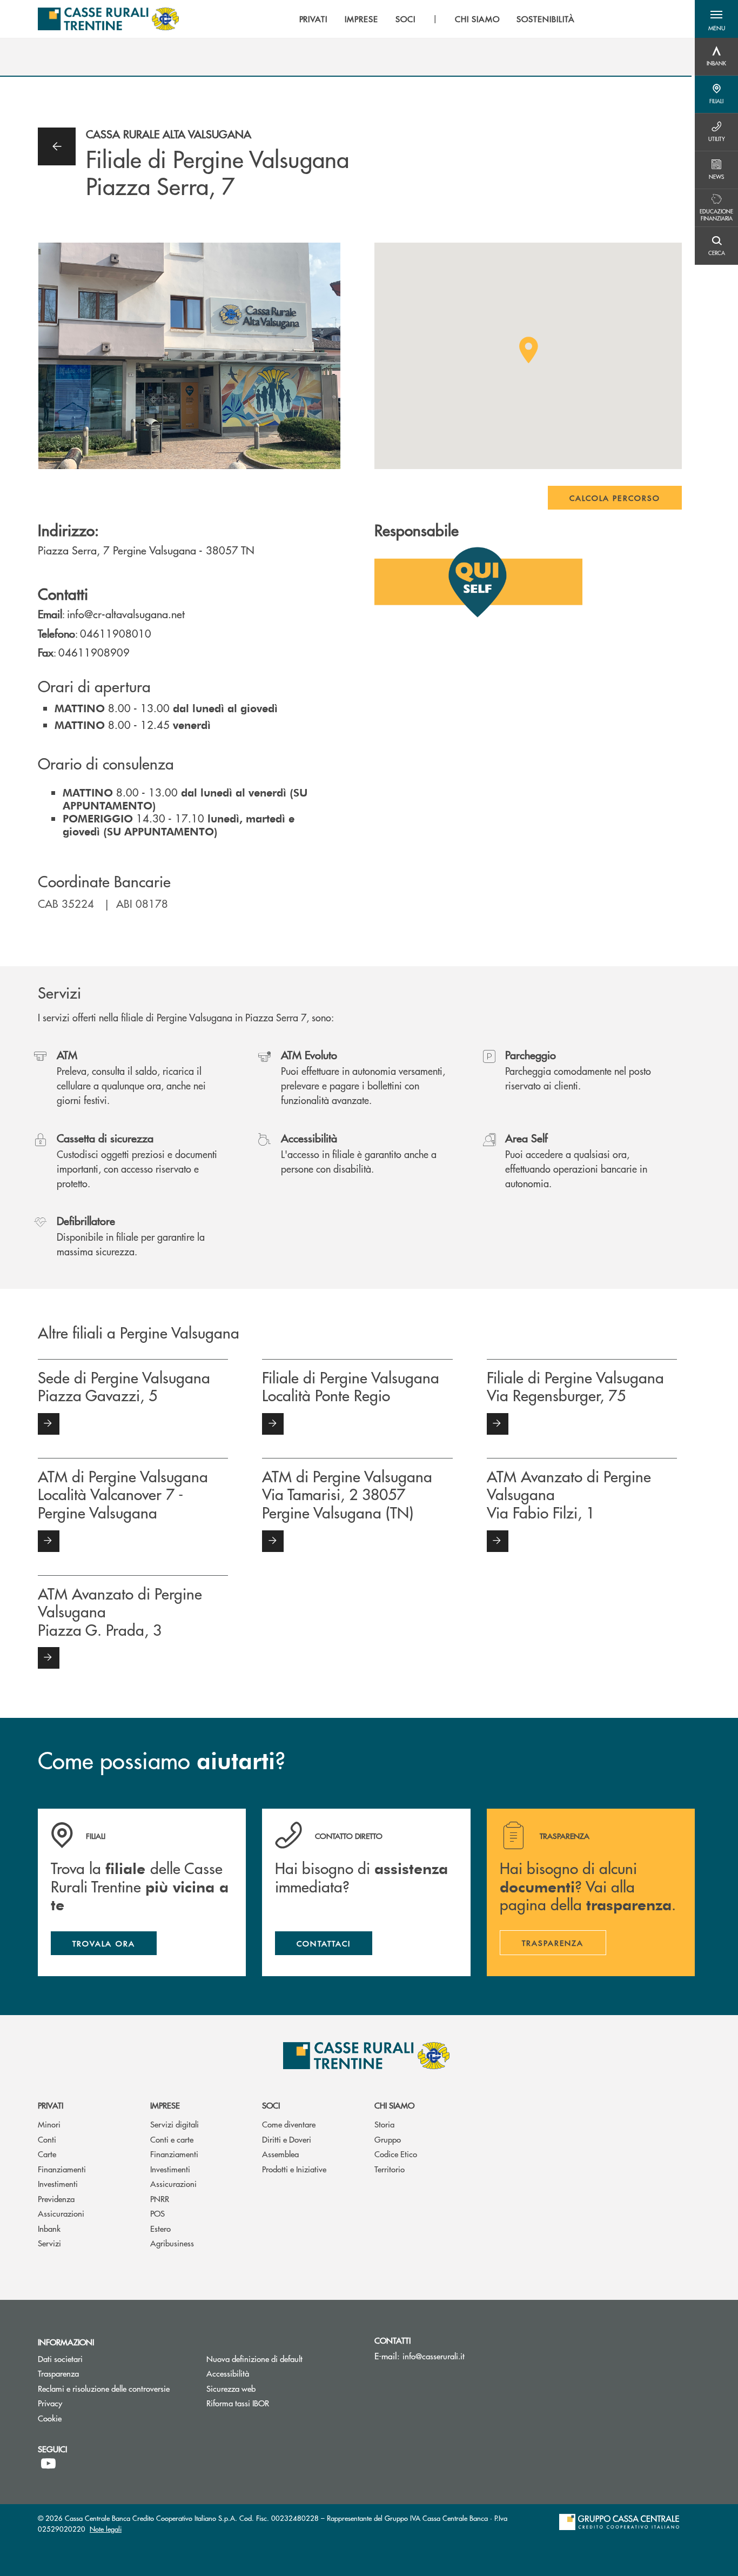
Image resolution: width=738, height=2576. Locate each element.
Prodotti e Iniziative (294, 2169)
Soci (271, 2105)
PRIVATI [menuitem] (314, 19)
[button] (716, 19)
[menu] (437, 19)
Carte (47, 2154)
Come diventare (289, 2124)
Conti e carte (172, 2139)
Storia (384, 2124)
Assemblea (280, 2154)
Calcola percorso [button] (615, 498)
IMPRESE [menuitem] (361, 19)
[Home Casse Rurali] (108, 19)
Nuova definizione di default (254, 2358)
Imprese (165, 2105)
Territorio (390, 2169)
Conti (47, 2139)
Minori (49, 2124)
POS (157, 2213)
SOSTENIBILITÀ (545, 19)
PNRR (160, 2199)
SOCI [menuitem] (405, 19)
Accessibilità (228, 2373)
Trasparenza (58, 2373)
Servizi (49, 2243)
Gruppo (388, 2139)
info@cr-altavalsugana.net (126, 614)
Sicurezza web (231, 2388)
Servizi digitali (175, 2124)
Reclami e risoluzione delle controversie (114, 2388)
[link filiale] (49, 1424)
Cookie (50, 2418)
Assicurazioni (61, 2213)
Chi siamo (394, 2105)
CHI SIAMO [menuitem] (477, 19)
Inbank (49, 2228)
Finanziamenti (62, 2169)
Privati (51, 2105)
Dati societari (60, 2358)
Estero (160, 2228)
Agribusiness (172, 2243)
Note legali (106, 2529)
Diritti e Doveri (287, 2139)
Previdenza (56, 2199)
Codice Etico (396, 2154)
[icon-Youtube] (48, 2464)
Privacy (50, 2403)
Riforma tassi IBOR (279, 2403)
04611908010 (116, 633)
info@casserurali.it (434, 2356)
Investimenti (58, 2183)
